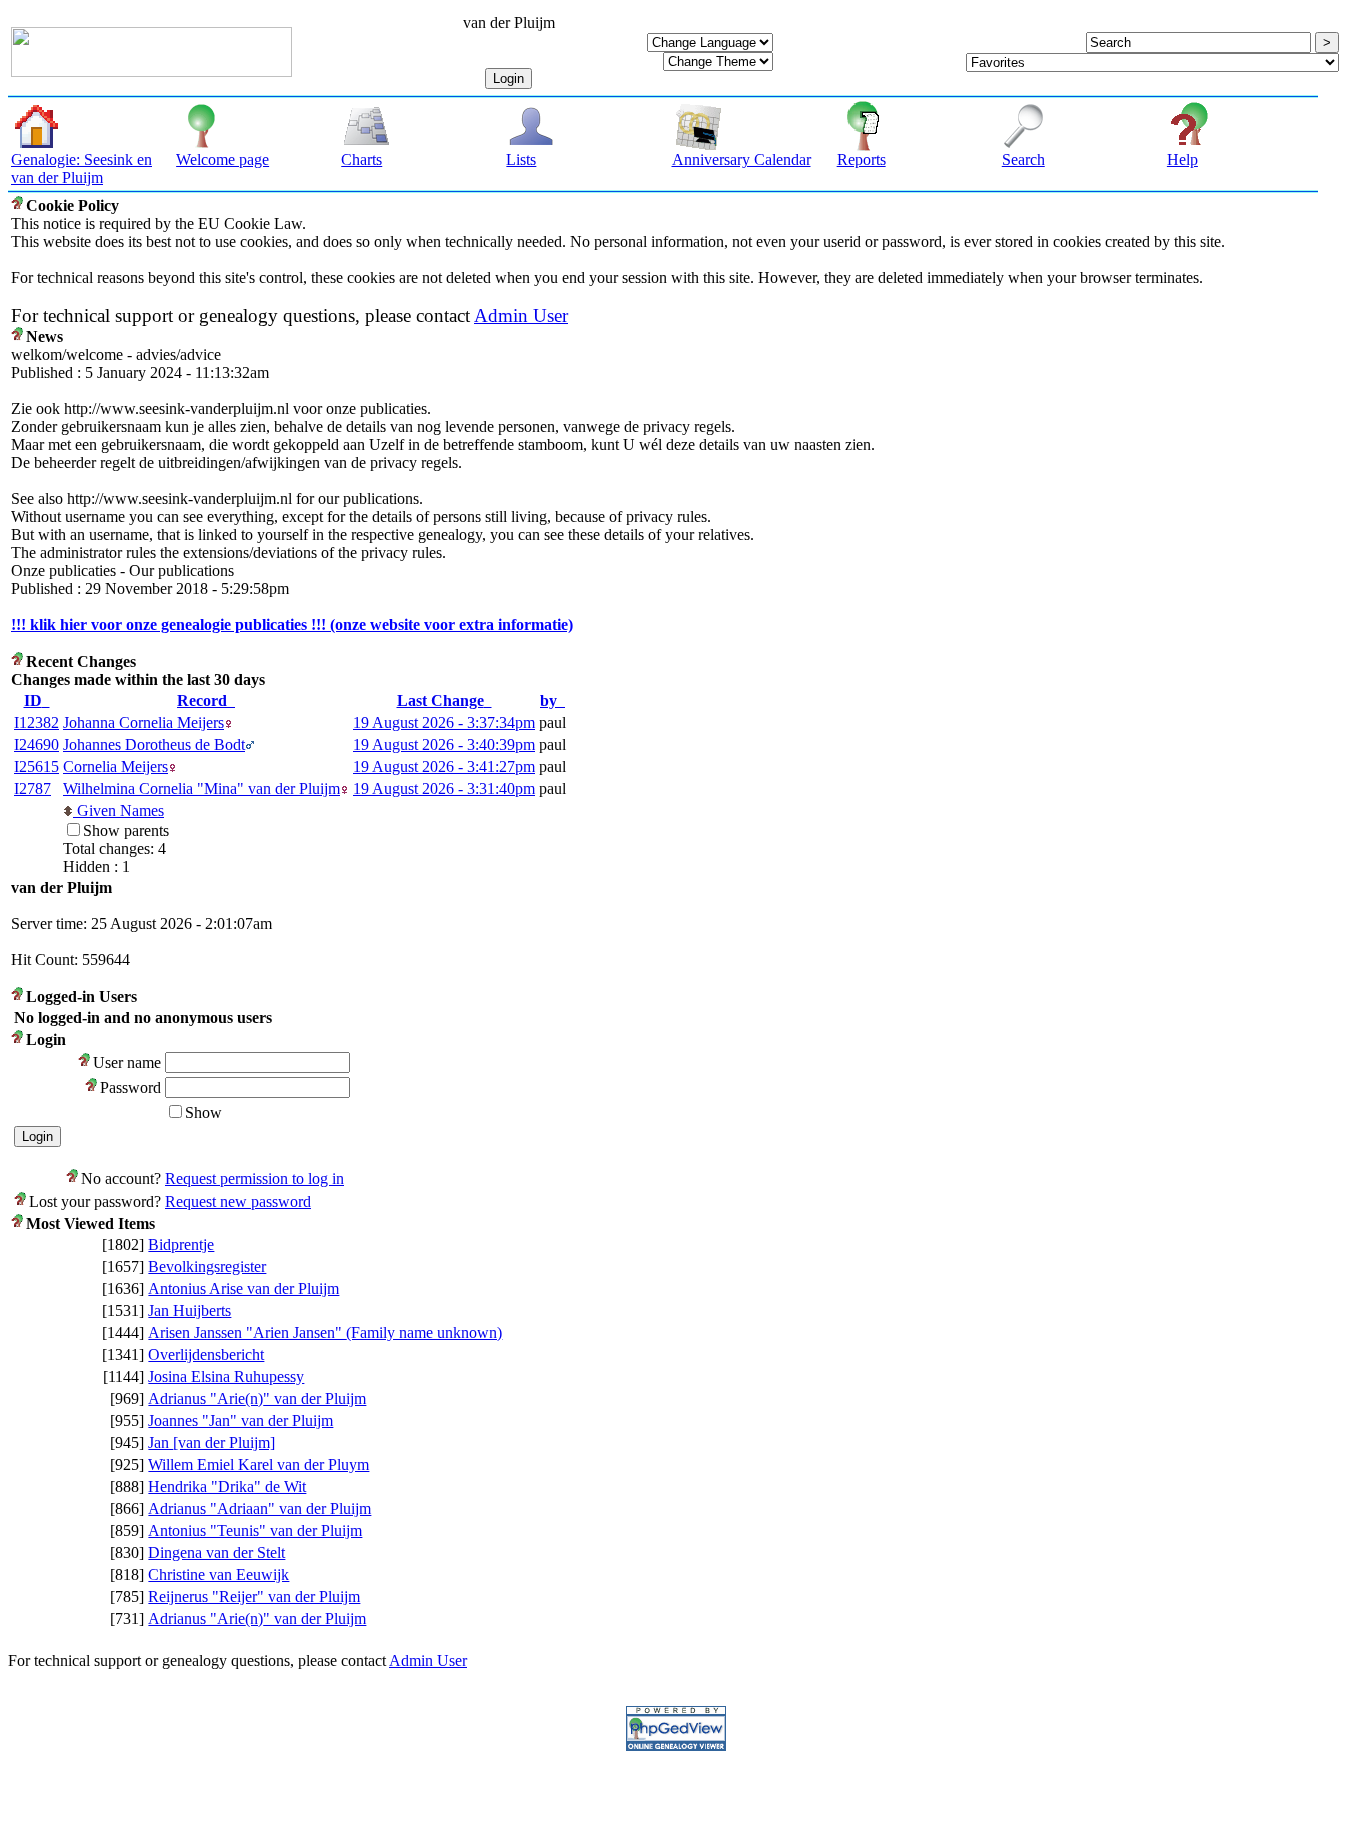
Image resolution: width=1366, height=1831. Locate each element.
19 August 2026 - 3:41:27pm (444, 766)
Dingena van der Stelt (216, 1552)
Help (1182, 159)
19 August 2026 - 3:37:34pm (444, 722)
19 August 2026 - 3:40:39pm (444, 744)
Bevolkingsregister (207, 1266)
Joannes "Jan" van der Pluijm (240, 1420)
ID (33, 700)
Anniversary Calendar (741, 159)
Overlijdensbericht (206, 1354)
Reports (861, 159)
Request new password (238, 1201)
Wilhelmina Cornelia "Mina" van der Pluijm (201, 788)
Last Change (440, 700)
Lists (521, 159)
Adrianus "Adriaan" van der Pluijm (259, 1508)
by (548, 700)
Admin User (521, 315)
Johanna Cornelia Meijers (143, 722)
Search (1023, 159)
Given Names (118, 810)
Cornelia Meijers (115, 766)
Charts (361, 159)
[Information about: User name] (85, 1062)
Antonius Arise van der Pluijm (243, 1288)
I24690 (36, 744)
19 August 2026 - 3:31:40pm (444, 788)
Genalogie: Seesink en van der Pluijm (81, 168)
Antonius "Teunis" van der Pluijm (255, 1530)
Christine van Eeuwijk (218, 1574)
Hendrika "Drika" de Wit (227, 1486)
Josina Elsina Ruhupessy (226, 1376)
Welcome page (222, 159)
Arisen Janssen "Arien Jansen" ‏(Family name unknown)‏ (325, 1332)
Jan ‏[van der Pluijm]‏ (211, 1442)
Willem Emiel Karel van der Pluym (258, 1464)
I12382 (36, 722)
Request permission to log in (254, 1178)
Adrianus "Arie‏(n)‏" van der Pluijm (257, 1398)
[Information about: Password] (92, 1087)
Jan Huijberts (189, 1310)
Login (508, 78)
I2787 (32, 788)
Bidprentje (181, 1244)
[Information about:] (18, 205)
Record (202, 700)
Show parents (126, 830)
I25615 (36, 766)
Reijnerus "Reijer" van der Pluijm (254, 1596)
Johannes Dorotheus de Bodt (154, 744)
